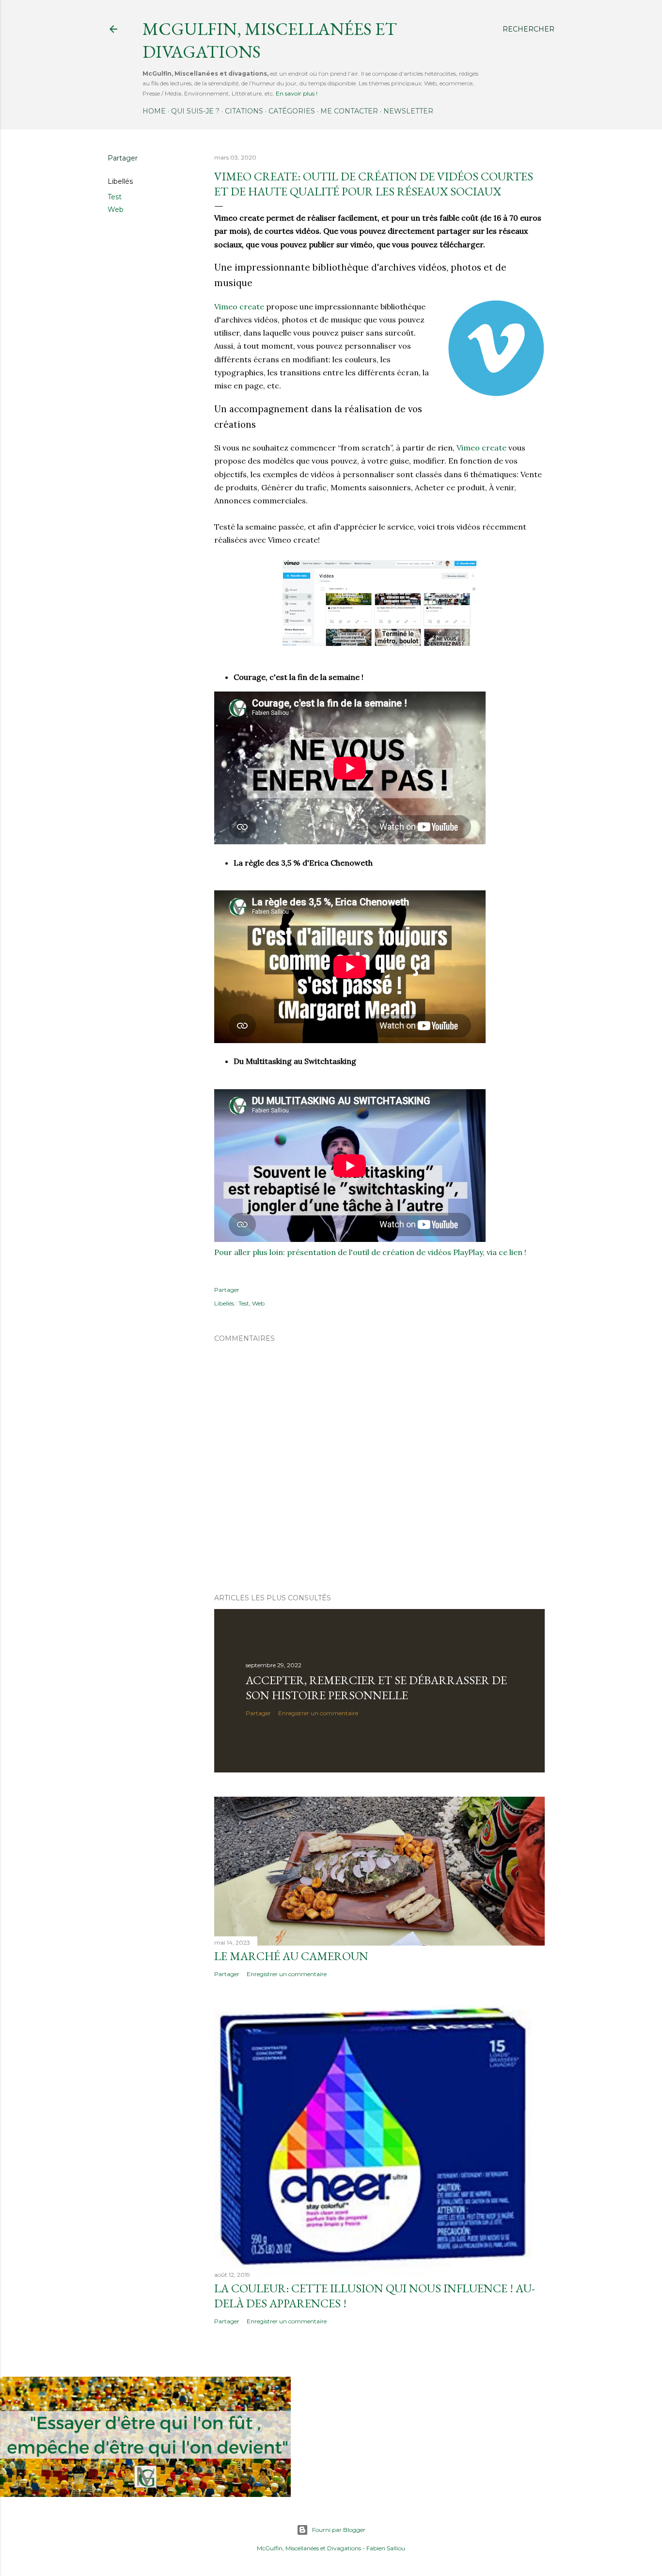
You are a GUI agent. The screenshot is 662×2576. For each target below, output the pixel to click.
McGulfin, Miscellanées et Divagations (309, 2548)
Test (115, 197)
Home (154, 111)
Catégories (292, 111)
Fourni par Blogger (339, 2530)
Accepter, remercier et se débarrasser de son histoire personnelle (376, 1688)
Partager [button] (123, 158)
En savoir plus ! (297, 93)
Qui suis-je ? (195, 111)
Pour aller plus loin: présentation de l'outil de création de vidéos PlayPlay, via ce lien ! (370, 1252)
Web (116, 209)
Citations (244, 111)
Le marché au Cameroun (291, 1956)
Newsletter (408, 111)
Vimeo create (239, 306)
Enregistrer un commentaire (318, 1713)
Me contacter (349, 111)
